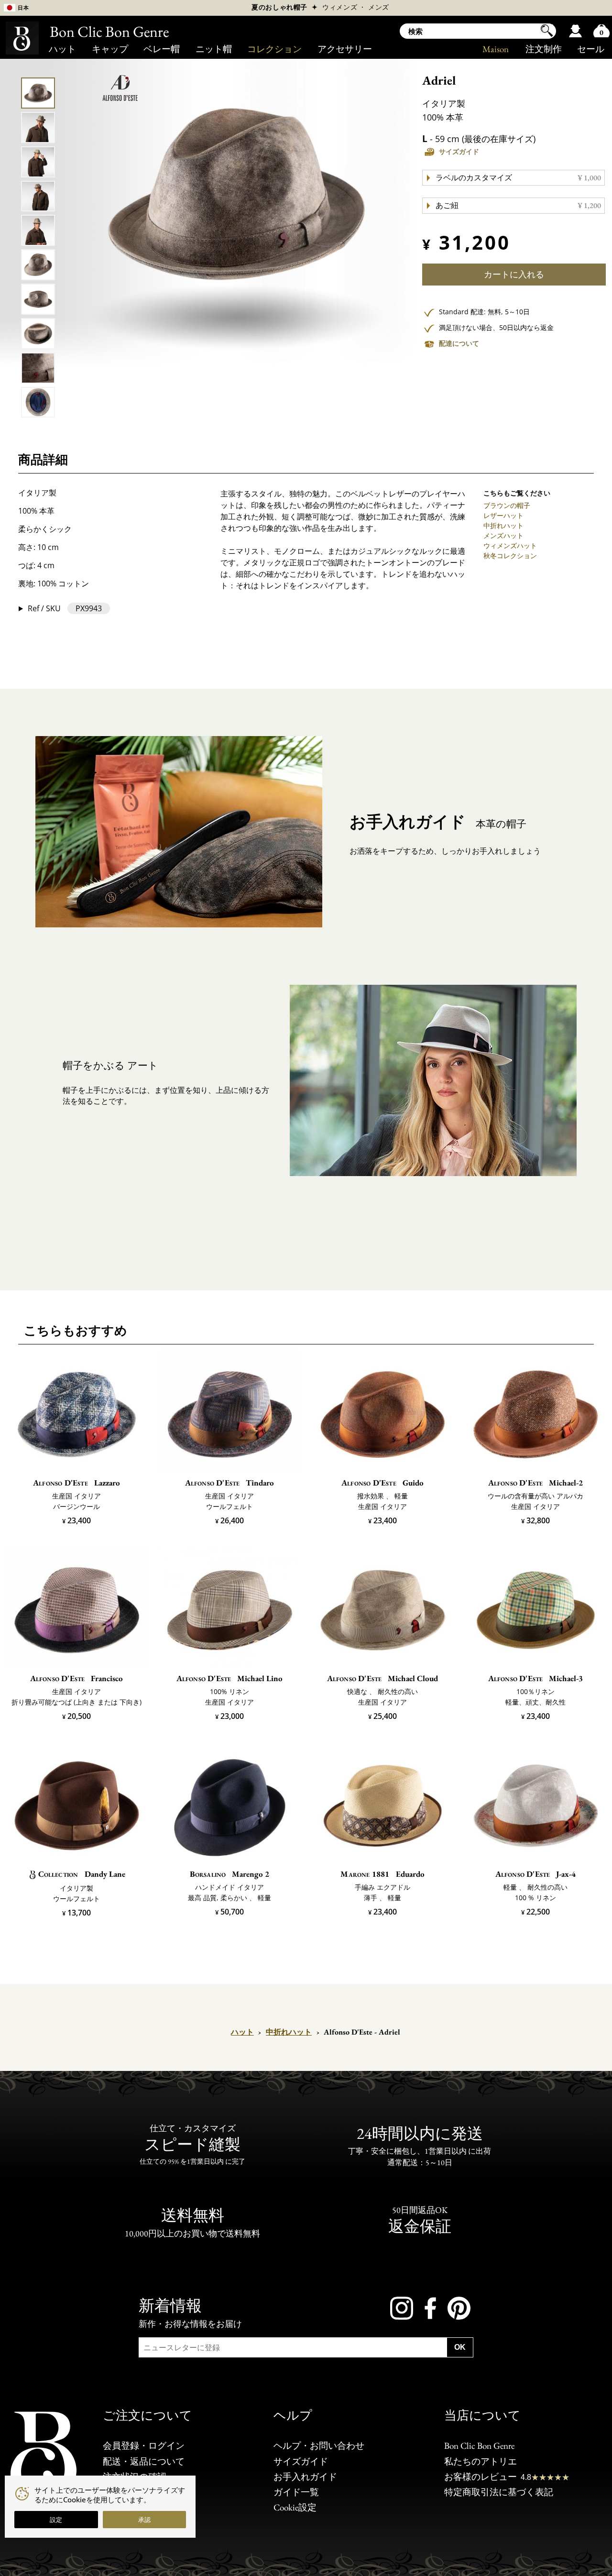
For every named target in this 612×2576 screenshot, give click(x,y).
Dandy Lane (82, 1874)
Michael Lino (230, 1678)
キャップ (110, 49)
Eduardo (382, 1874)
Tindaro (230, 1483)
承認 (144, 2520)
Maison (496, 49)
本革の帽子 (438, 822)
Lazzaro (76, 1483)
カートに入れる (514, 274)
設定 (56, 2520)
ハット (62, 49)
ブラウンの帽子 (507, 505)
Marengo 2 (230, 1874)
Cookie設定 (295, 2508)
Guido (382, 1483)
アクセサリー (345, 49)
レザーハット (503, 515)
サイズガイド (459, 152)
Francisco (77, 1678)
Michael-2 (536, 1483)
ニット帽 (214, 49)
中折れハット (503, 525)
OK (460, 2347)
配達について (459, 343)
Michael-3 (536, 1678)
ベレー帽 (162, 49)
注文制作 (544, 49)
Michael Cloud (383, 1678)
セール (591, 49)
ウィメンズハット (510, 545)
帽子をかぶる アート (110, 1065)
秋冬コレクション (510, 556)
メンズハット (503, 535)
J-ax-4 (536, 1874)
